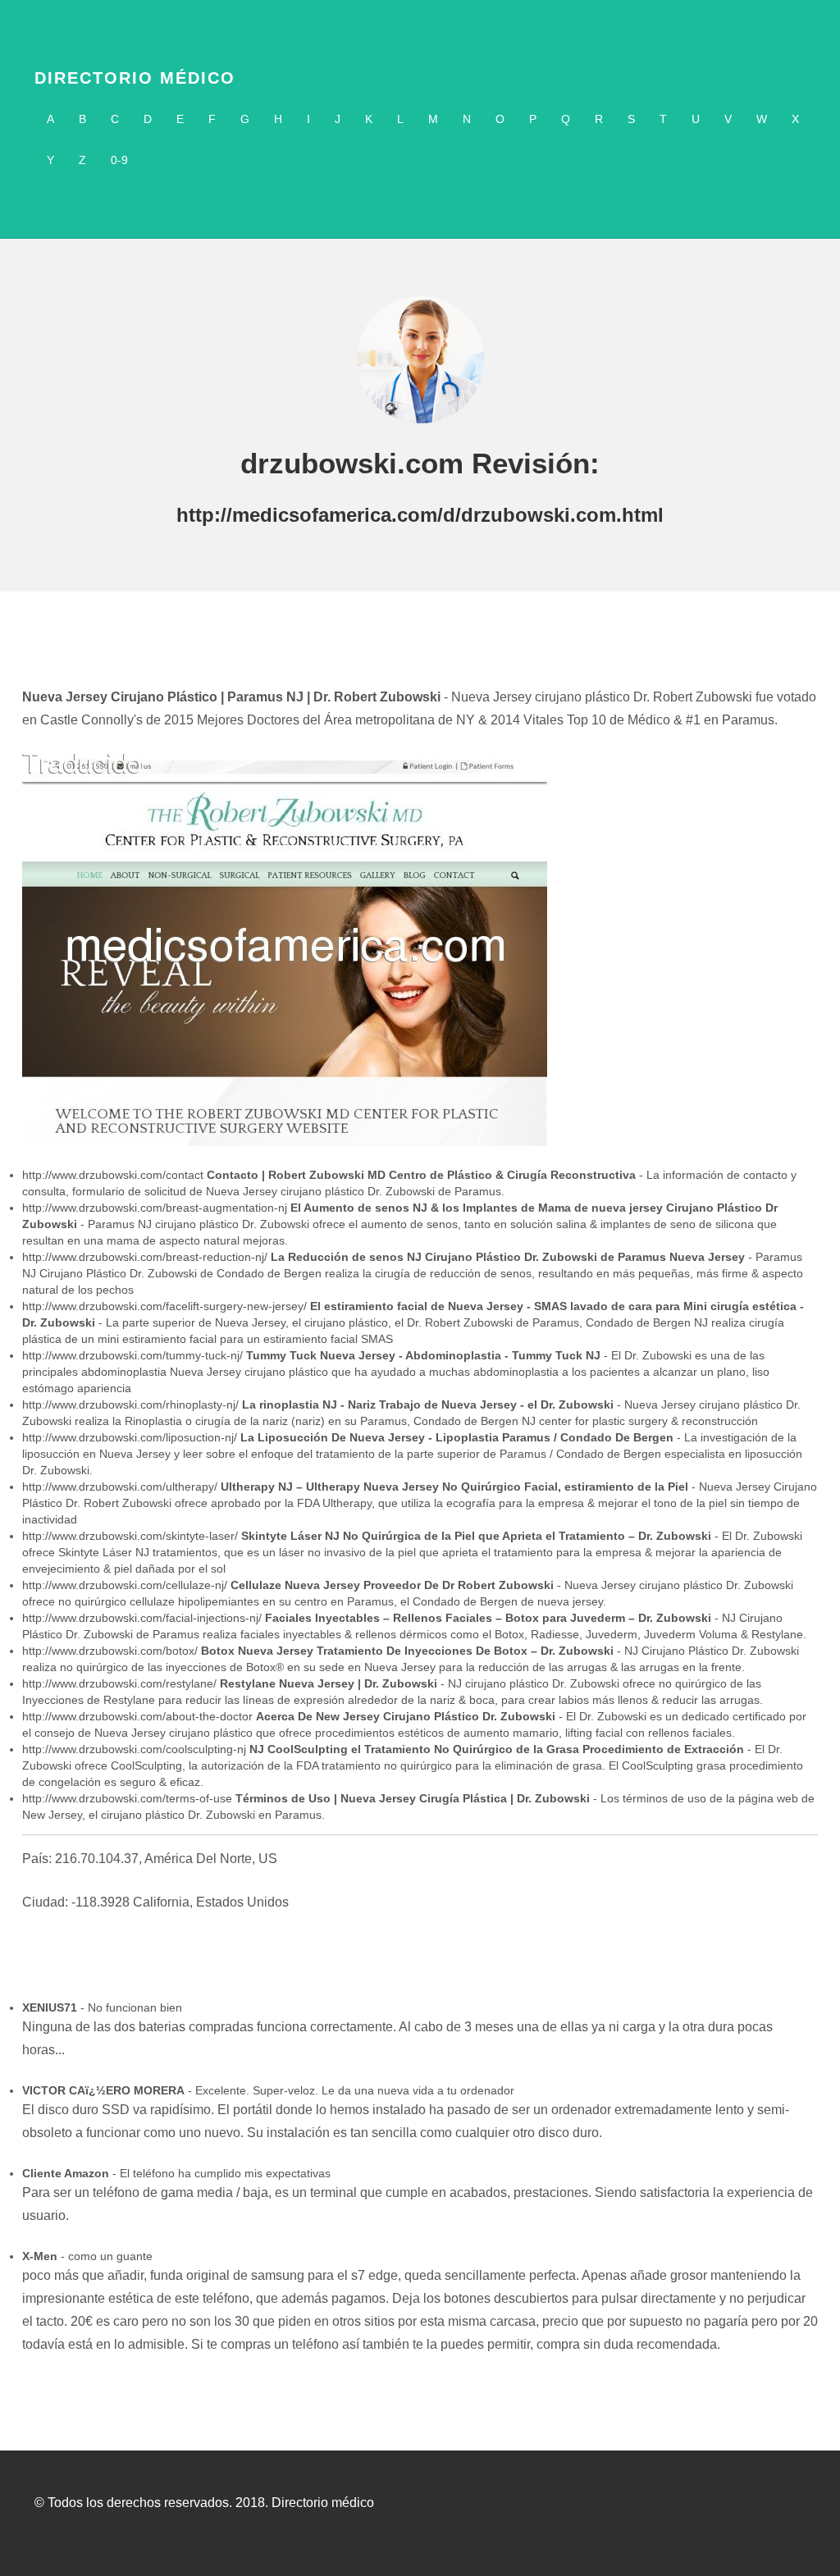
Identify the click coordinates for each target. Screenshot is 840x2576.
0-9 (119, 160)
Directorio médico (135, 78)
